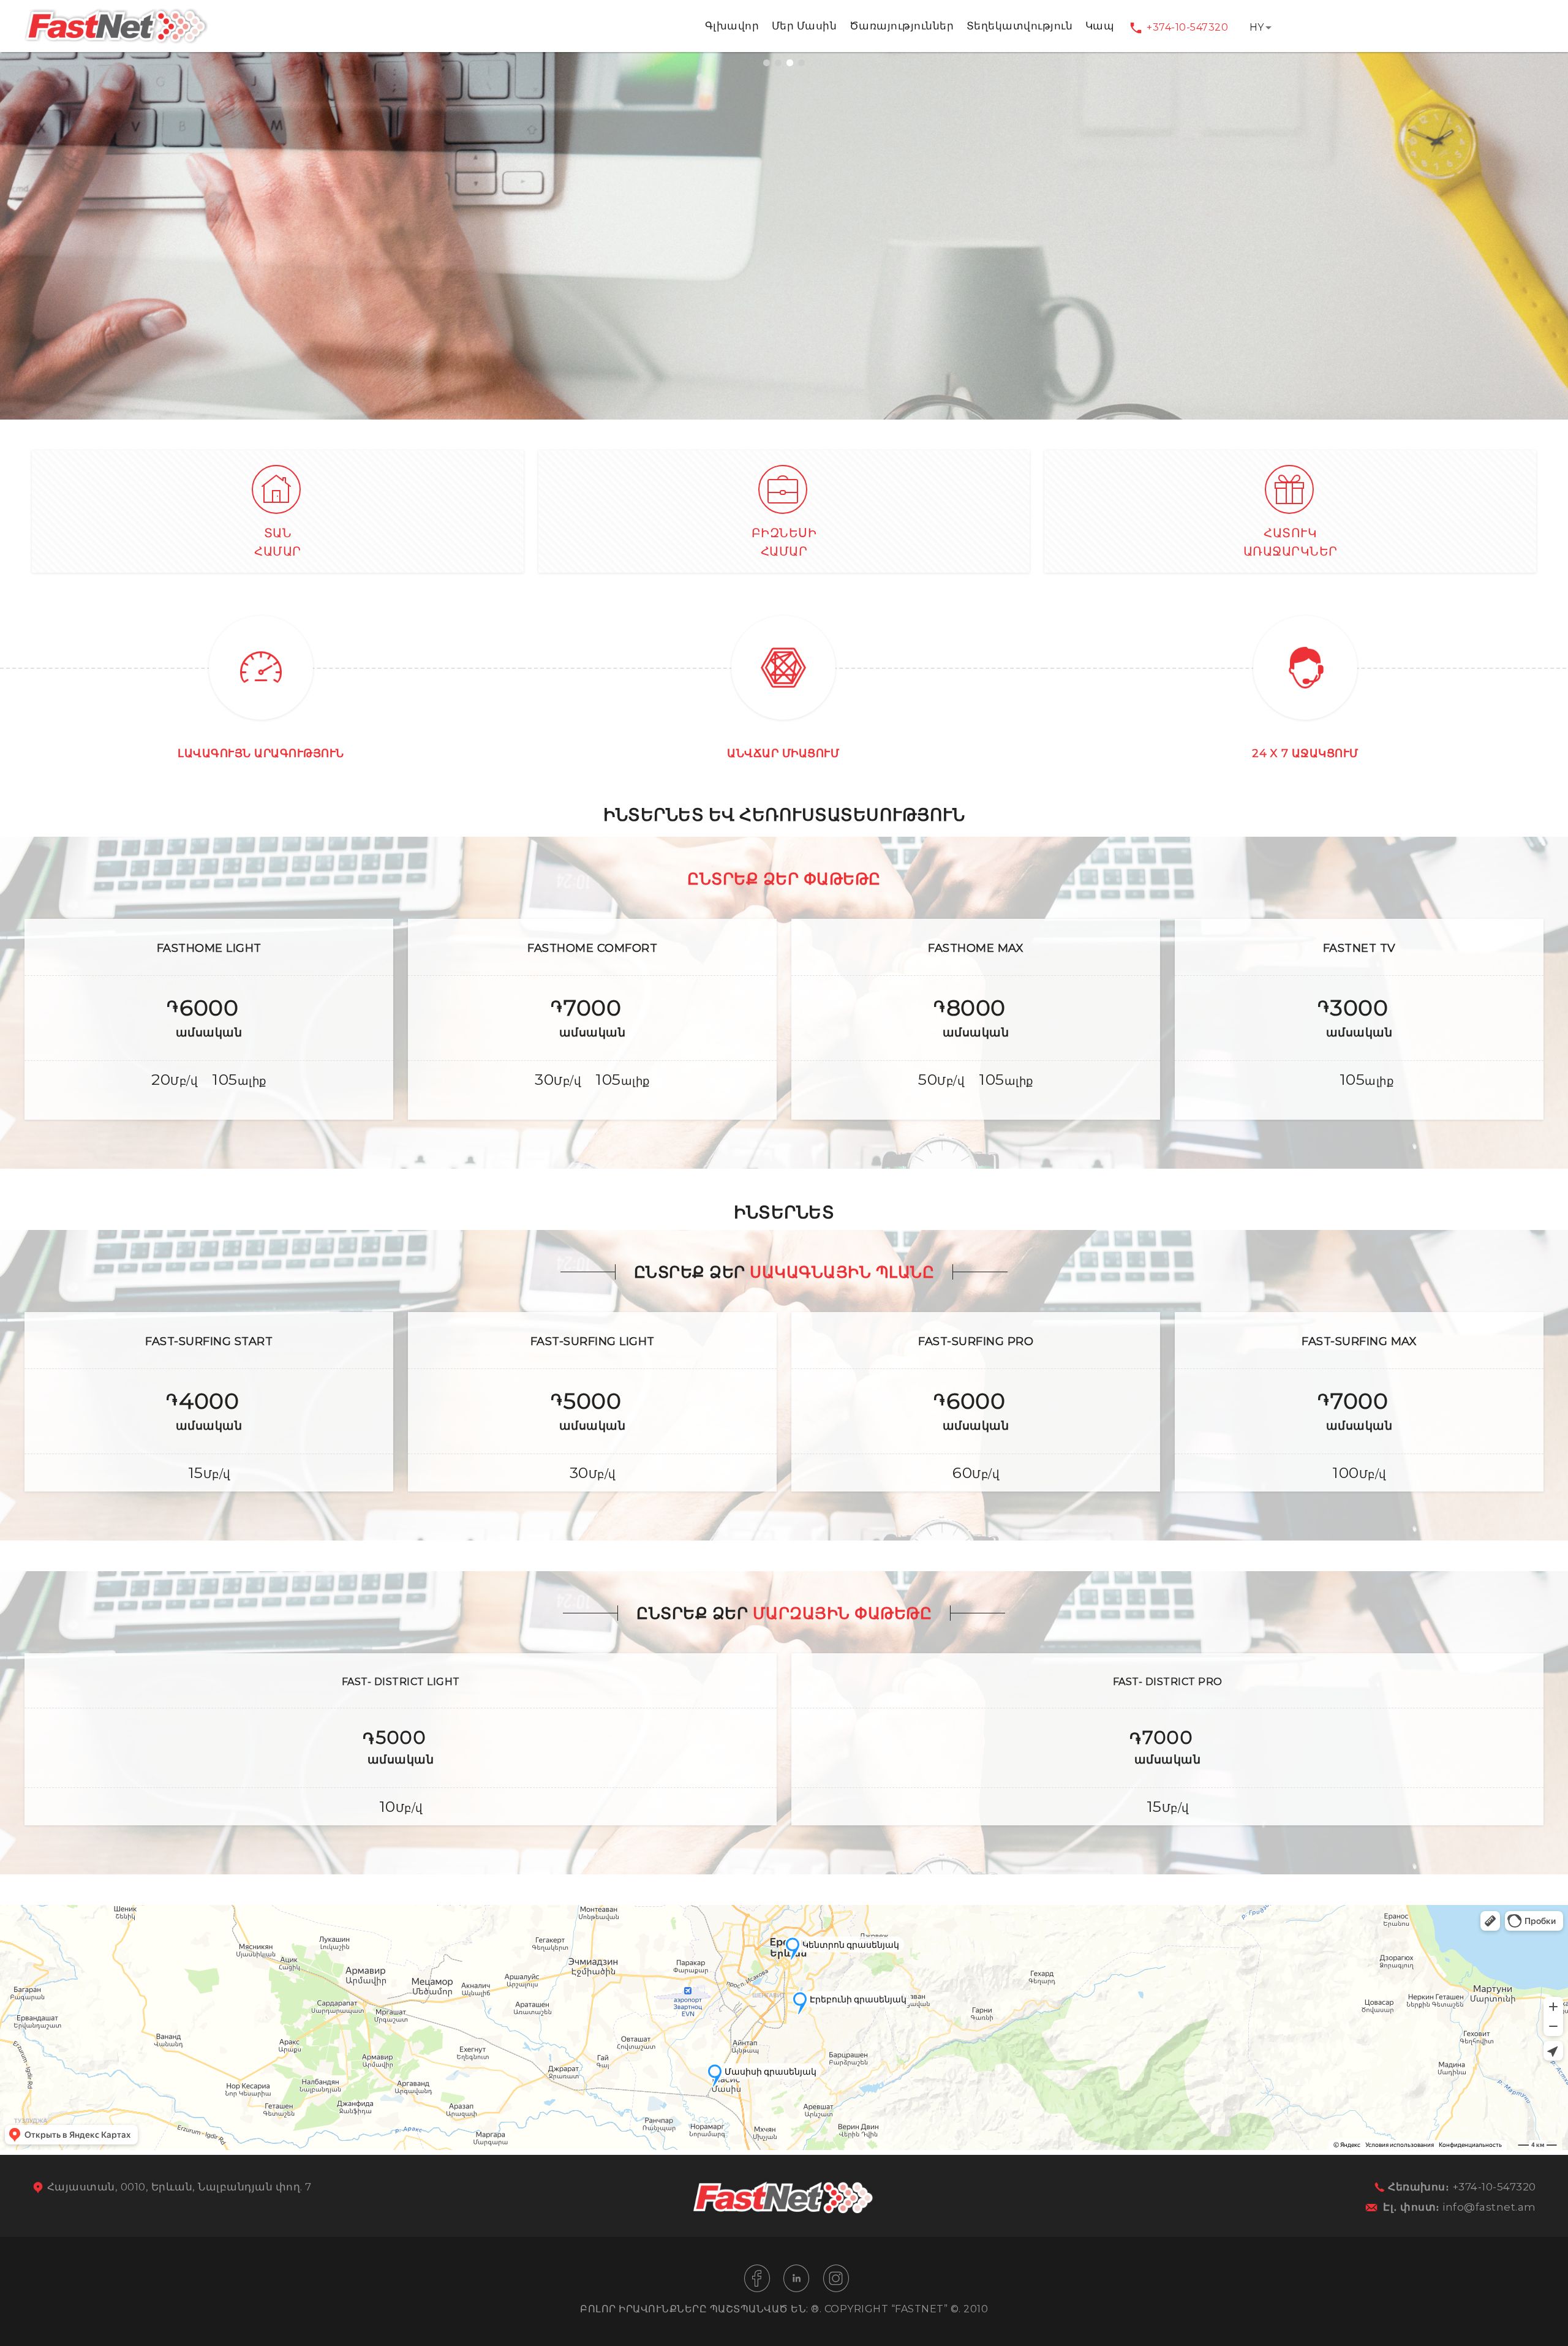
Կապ (1100, 26)
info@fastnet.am (1489, 2207)
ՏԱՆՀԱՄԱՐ (278, 542)
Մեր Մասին (805, 26)
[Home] (116, 41)
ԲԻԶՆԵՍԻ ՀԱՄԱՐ (784, 542)
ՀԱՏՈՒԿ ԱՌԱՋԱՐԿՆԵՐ (1291, 542)
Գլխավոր (732, 26)
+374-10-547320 (1187, 27)
